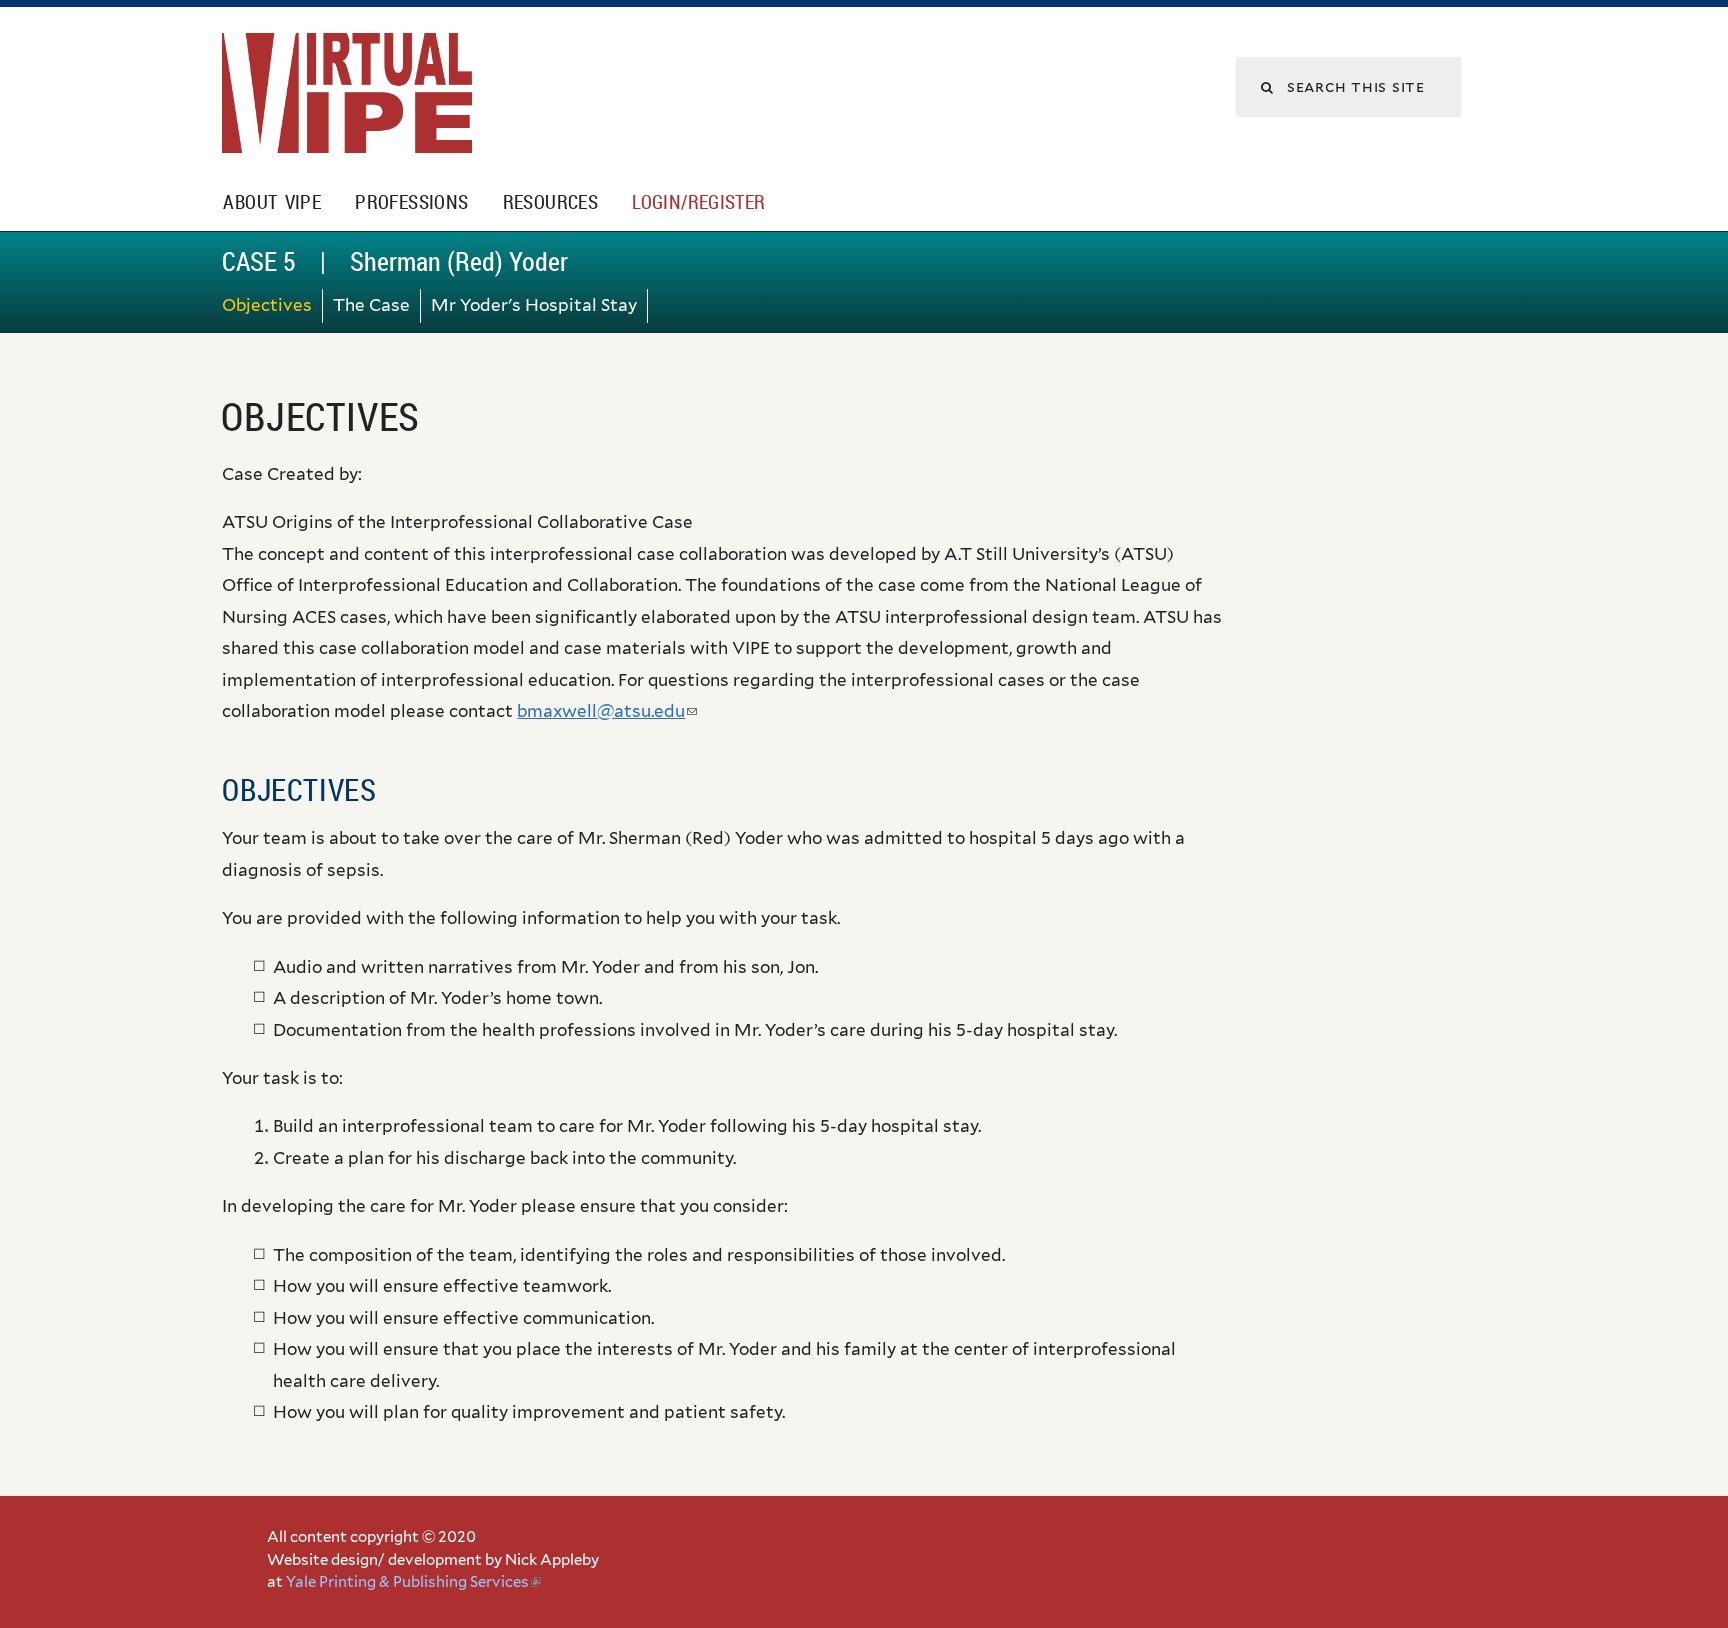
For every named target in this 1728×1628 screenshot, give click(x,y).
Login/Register (698, 202)
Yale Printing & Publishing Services (413, 1582)
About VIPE (272, 202)
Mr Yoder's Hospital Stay (534, 305)
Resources (550, 202)
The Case (371, 305)
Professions (411, 202)
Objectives (267, 305)
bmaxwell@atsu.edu (607, 711)
